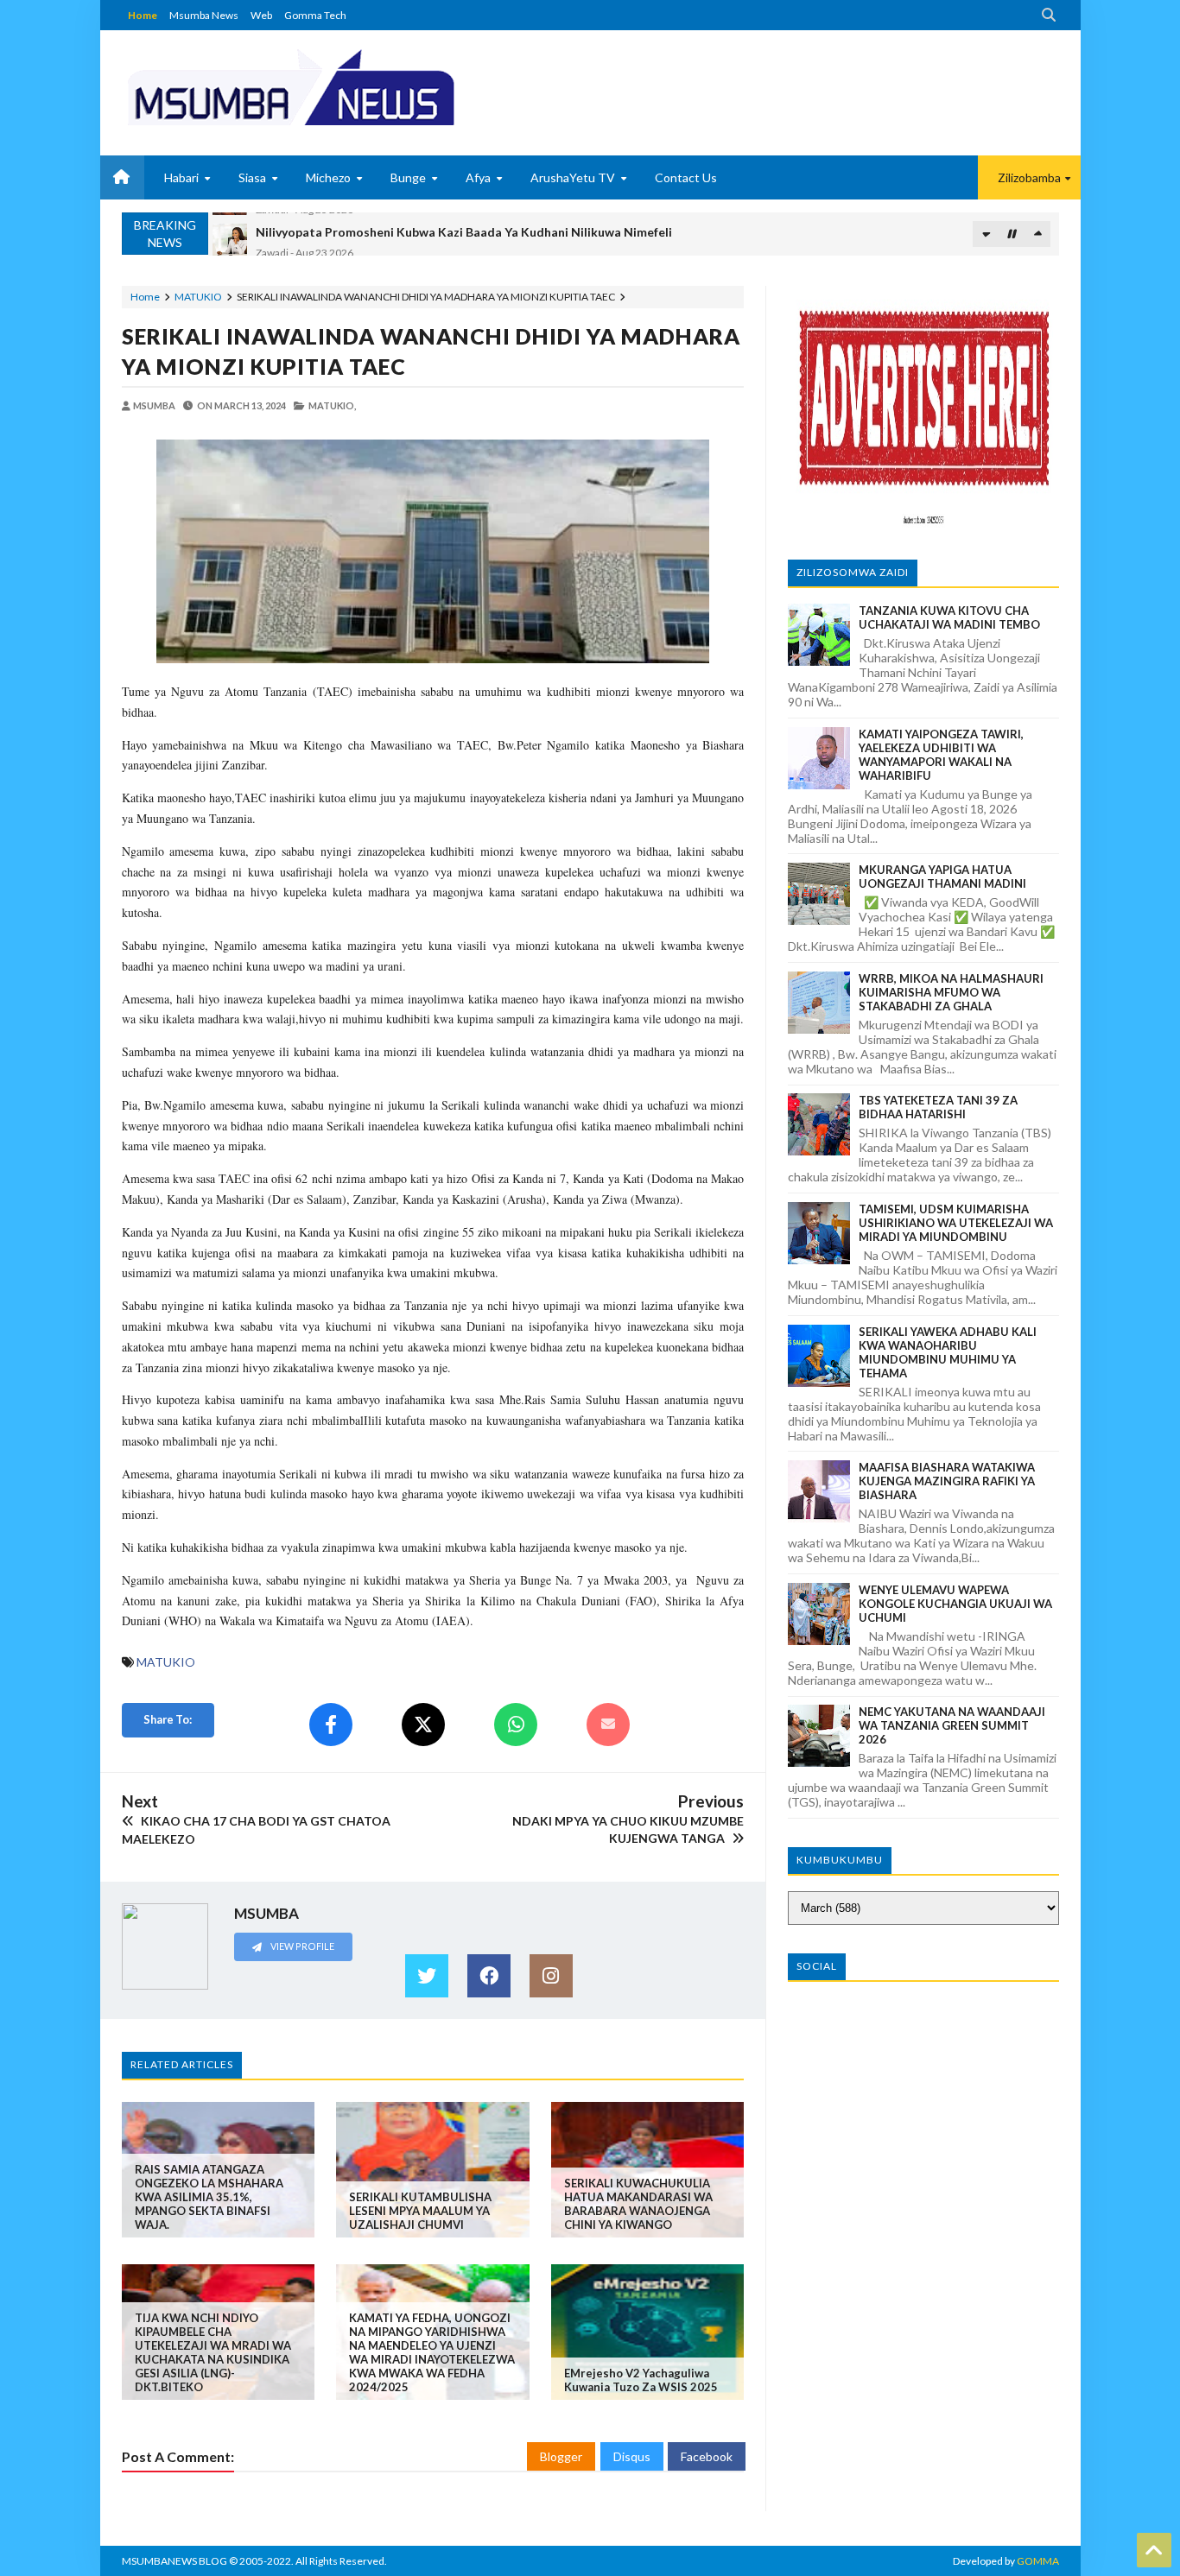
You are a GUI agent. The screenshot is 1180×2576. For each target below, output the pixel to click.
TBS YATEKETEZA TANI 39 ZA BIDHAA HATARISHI (938, 1107)
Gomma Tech (315, 15)
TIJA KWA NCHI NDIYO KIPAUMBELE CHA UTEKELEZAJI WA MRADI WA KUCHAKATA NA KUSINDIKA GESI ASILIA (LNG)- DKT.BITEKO (213, 2352)
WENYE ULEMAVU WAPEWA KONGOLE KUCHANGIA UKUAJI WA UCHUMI (955, 1604)
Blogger (561, 2456)
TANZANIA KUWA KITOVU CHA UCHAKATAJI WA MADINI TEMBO (949, 617)
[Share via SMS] (608, 1725)
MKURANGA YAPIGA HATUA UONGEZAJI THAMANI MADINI (942, 877)
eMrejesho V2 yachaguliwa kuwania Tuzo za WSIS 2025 (641, 2380)
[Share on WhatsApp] (516, 1725)
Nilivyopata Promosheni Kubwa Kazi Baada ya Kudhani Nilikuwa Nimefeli (464, 225)
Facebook (707, 2456)
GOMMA (1038, 2561)
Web (261, 15)
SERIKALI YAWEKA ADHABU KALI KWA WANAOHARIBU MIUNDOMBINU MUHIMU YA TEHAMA (948, 1352)
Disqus (632, 2456)
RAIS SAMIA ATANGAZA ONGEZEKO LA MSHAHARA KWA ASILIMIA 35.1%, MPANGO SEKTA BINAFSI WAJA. (209, 2197)
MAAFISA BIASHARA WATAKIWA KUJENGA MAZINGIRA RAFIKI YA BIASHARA (947, 1481)
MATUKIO (198, 297)
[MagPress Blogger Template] (355, 86)
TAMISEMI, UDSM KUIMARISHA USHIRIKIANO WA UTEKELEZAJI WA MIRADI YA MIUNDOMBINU (956, 1223)
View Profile (301, 1946)
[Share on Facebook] (331, 1725)
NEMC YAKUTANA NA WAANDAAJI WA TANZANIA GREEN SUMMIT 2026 (952, 1725)
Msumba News (204, 15)
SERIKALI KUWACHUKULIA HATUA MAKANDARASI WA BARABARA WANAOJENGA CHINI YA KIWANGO (638, 2204)
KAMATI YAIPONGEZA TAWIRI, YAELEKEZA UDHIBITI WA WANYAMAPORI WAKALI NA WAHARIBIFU (941, 755)
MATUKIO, (332, 405)
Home (143, 15)
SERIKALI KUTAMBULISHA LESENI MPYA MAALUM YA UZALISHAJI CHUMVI (420, 2211)
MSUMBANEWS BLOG (174, 2561)
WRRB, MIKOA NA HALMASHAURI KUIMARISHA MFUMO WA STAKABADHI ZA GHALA (951, 992)
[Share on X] (423, 1725)
